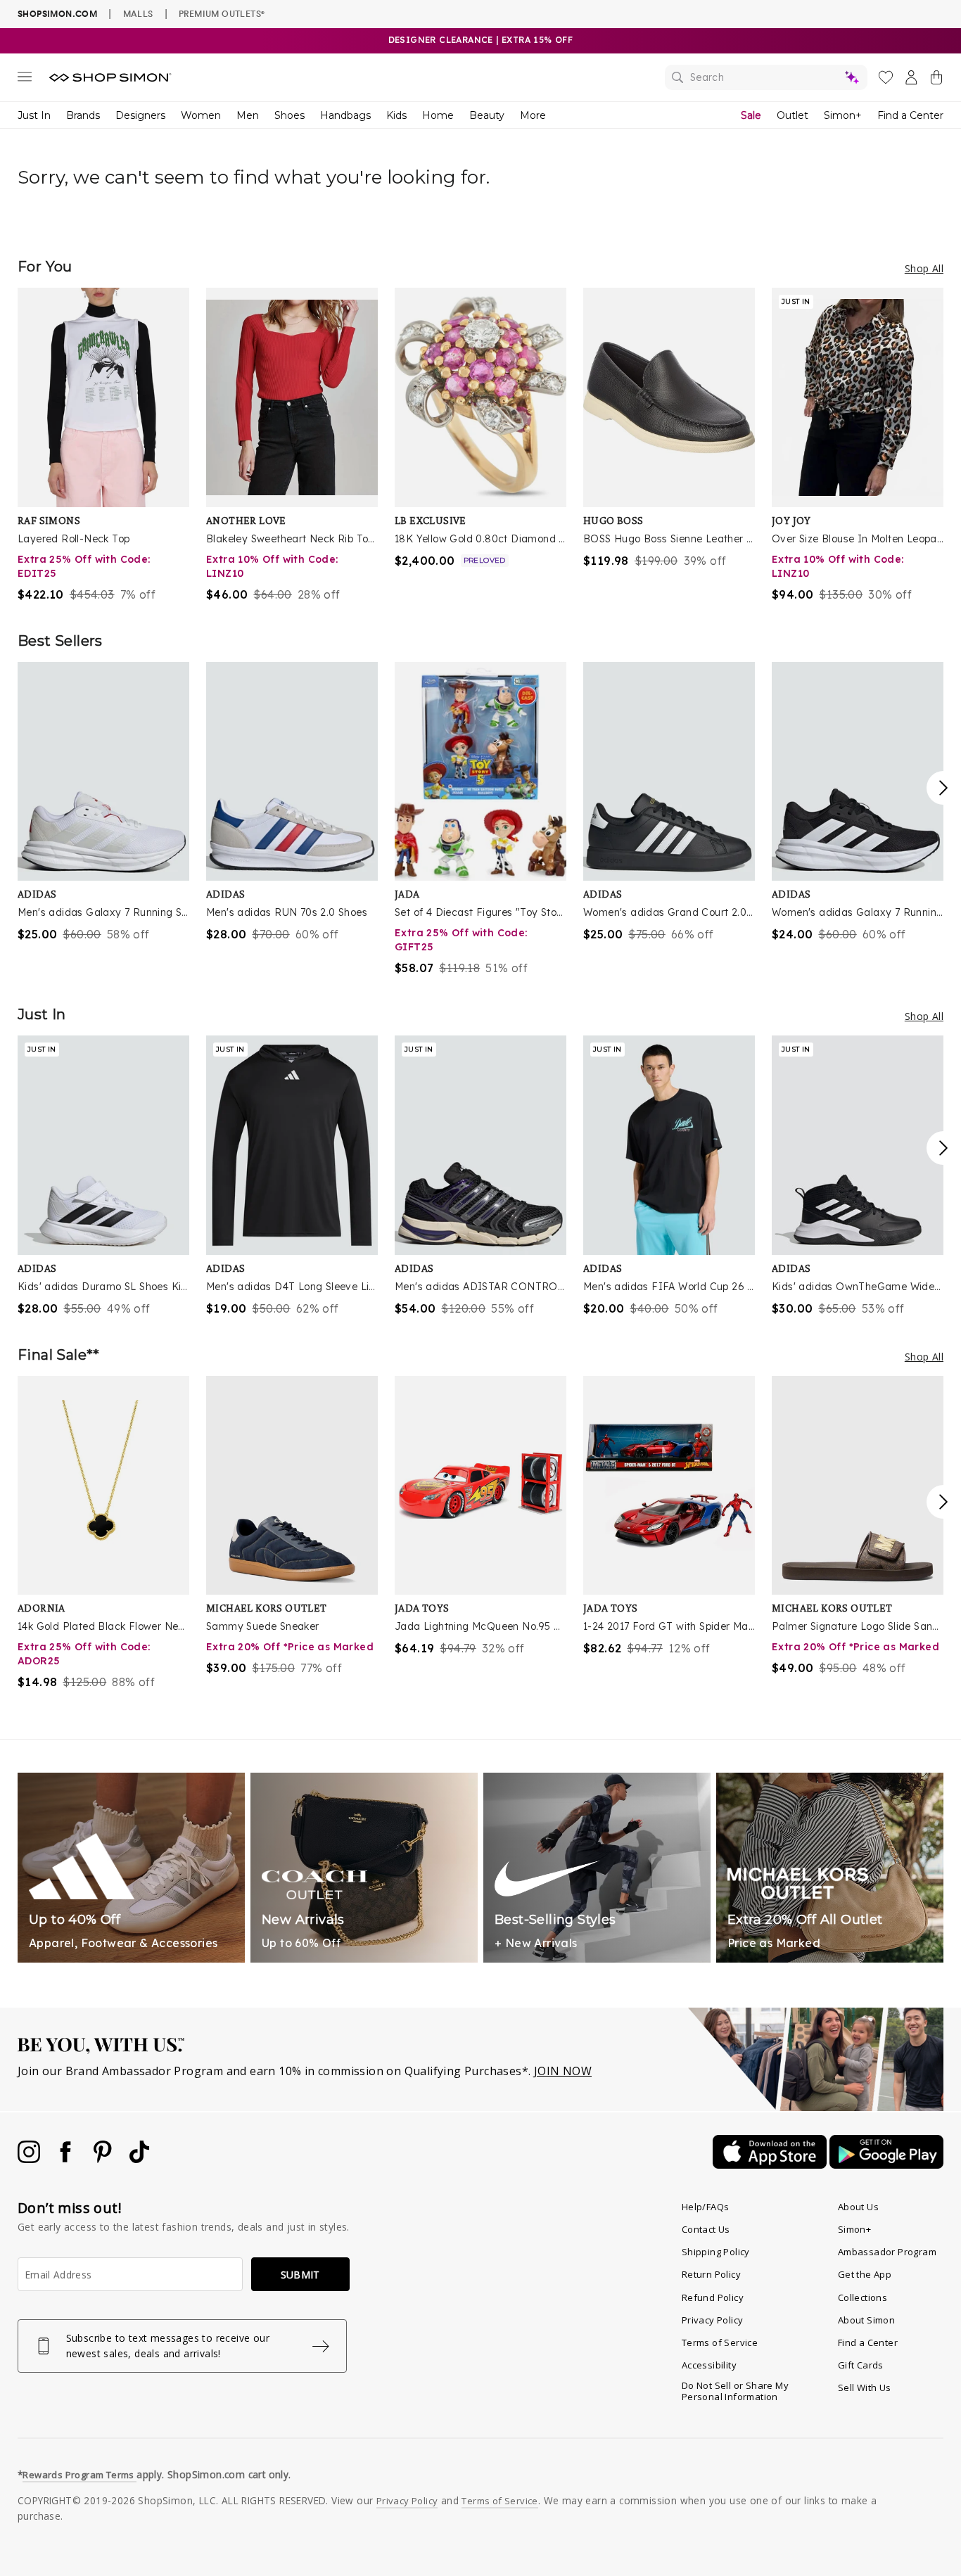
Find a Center (910, 115)
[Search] (766, 77)
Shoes (289, 115)
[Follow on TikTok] (139, 2159)
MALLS (138, 13)
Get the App (865, 2274)
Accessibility (709, 2365)
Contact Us (706, 2229)
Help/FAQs (706, 2207)
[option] (103, 445)
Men (248, 115)
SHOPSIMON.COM (57, 14)
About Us (858, 2207)
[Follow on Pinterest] (104, 2159)
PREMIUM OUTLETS (222, 13)
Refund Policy (713, 2297)
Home (438, 115)
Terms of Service (720, 2342)
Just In (34, 115)
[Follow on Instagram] (30, 2159)
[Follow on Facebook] (67, 2159)
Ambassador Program (887, 2252)
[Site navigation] (25, 79)
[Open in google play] (886, 2164)
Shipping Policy (716, 2252)
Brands (83, 115)
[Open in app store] (771, 2164)
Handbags (345, 115)
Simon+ (843, 115)
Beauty (487, 115)
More (533, 115)
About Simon (866, 2320)
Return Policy (711, 2274)
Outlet (793, 115)
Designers (140, 115)
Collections (863, 2297)
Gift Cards (861, 2365)
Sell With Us (865, 2387)
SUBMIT (300, 2275)
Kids (396, 115)
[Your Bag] (936, 80)
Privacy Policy (713, 2320)
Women (201, 115)
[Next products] (943, 788)
